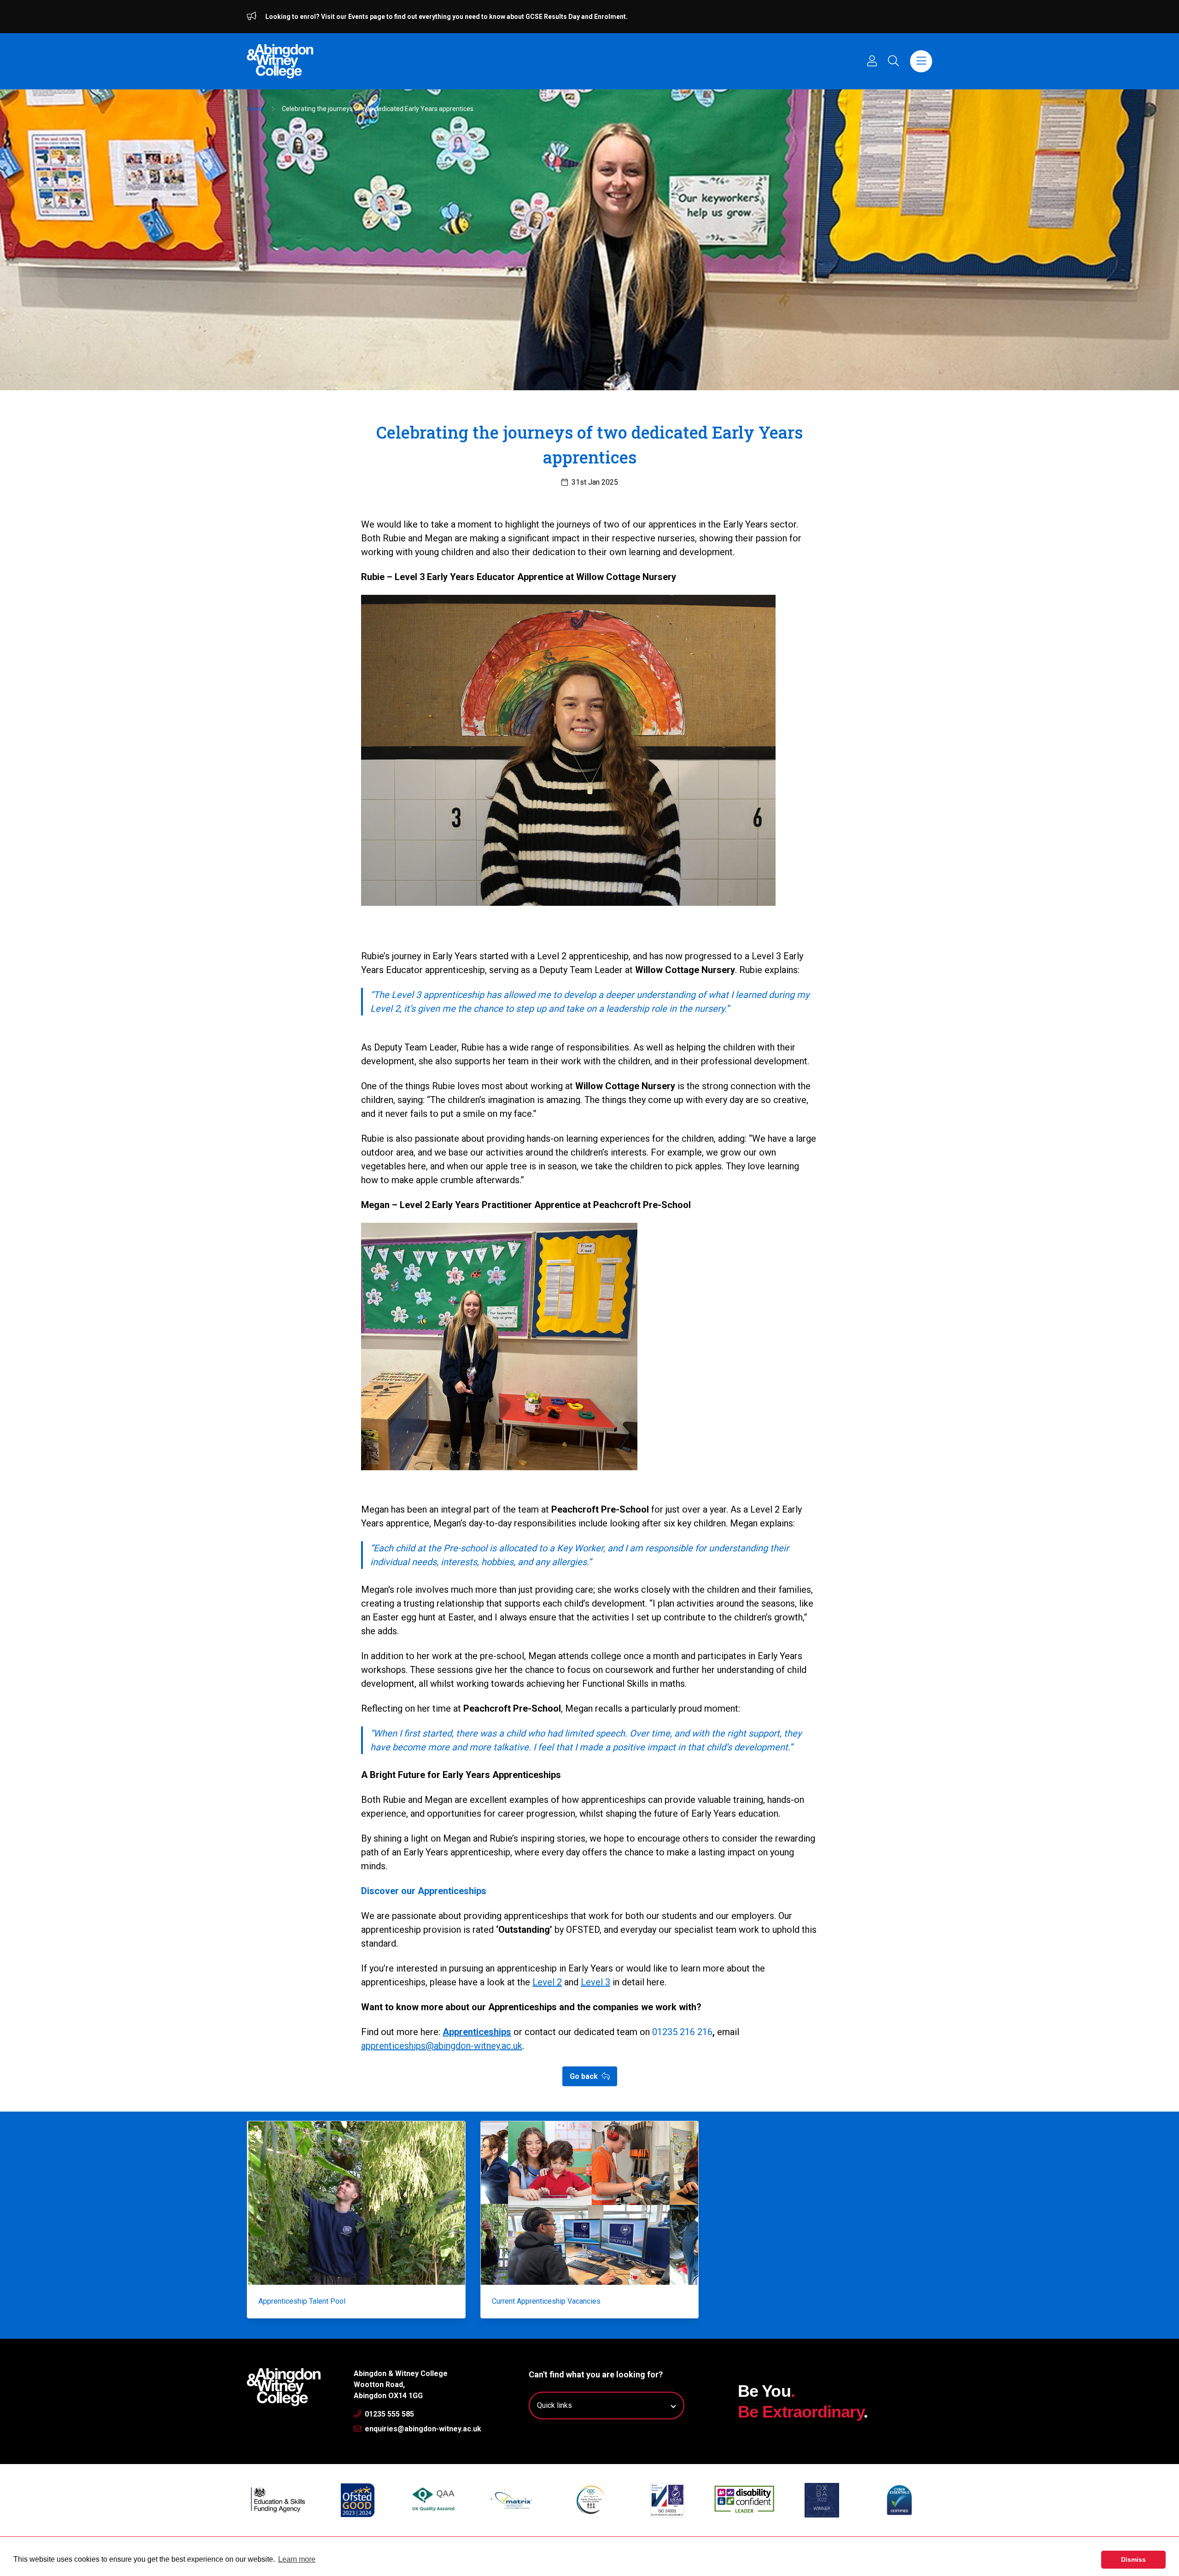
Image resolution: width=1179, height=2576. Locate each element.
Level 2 (547, 1982)
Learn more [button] (297, 2559)
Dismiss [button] (1133, 2559)
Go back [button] (585, 2076)
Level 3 (595, 1982)
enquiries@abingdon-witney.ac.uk (422, 2429)
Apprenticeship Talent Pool (302, 2301)
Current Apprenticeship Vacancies (546, 2301)
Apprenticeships (477, 2032)
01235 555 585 (388, 2414)
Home (256, 109)
